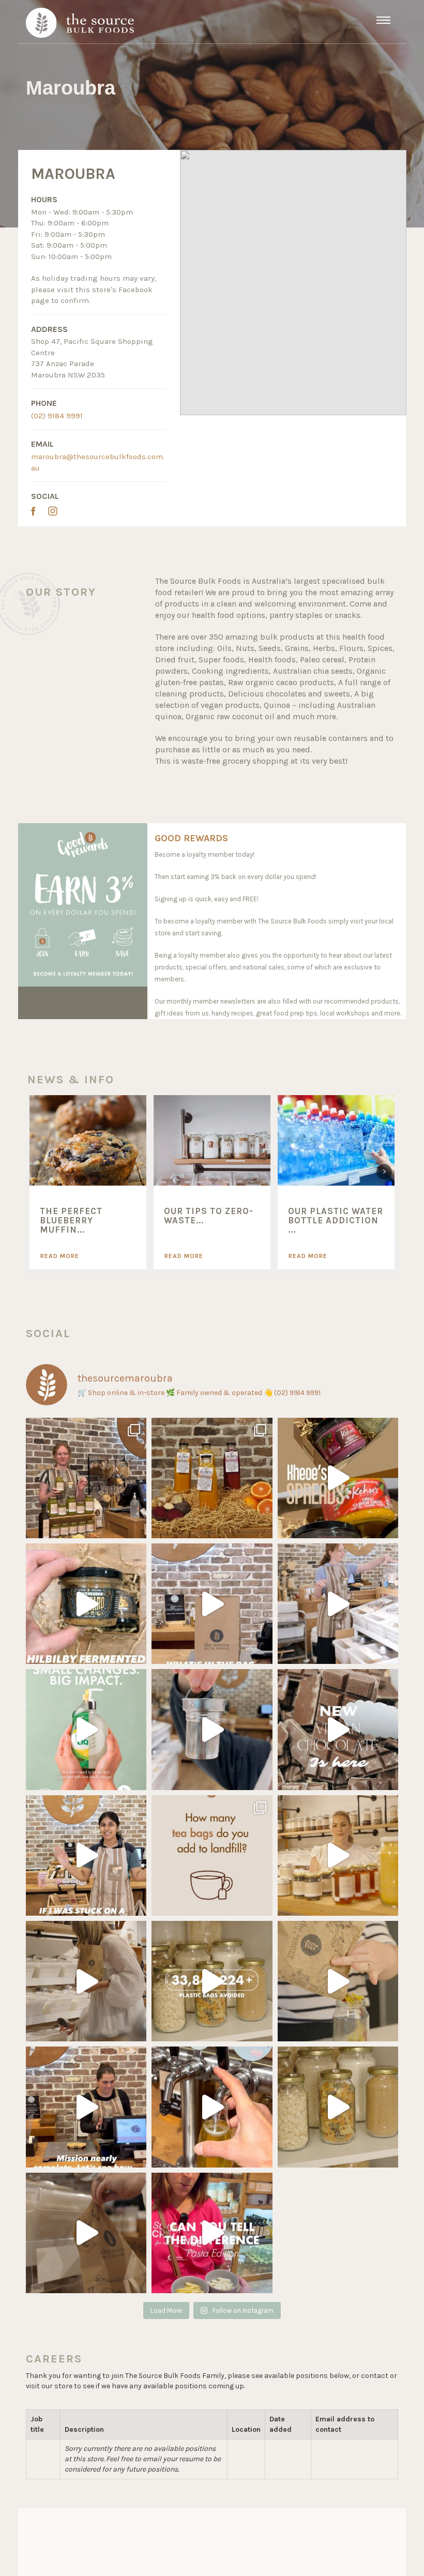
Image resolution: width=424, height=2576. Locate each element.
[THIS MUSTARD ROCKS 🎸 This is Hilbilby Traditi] (86, 1604)
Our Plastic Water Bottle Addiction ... (336, 1221)
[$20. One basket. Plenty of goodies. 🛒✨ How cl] (86, 2107)
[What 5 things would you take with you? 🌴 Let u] (338, 1604)
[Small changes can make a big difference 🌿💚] (86, 1729)
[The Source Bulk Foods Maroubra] (80, 22)
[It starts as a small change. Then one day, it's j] (338, 1855)
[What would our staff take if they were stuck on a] (86, 1855)
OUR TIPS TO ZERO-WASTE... (209, 1216)
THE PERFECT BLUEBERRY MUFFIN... (71, 1221)
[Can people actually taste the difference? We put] (212, 2233)
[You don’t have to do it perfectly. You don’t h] (338, 1981)
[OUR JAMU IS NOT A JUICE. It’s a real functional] (212, 1478)
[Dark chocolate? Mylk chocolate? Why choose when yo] (338, 1729)
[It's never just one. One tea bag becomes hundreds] (212, 1855)
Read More (60, 1256)
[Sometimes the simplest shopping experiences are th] (86, 2233)
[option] (88, 1182)
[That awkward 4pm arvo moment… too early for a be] (212, 2107)
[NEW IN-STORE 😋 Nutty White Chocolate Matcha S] (86, 1478)
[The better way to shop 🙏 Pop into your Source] (86, 1981)
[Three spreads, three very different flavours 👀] (338, 1478)
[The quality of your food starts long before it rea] (338, 2107)
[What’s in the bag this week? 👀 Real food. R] (212, 1604)
